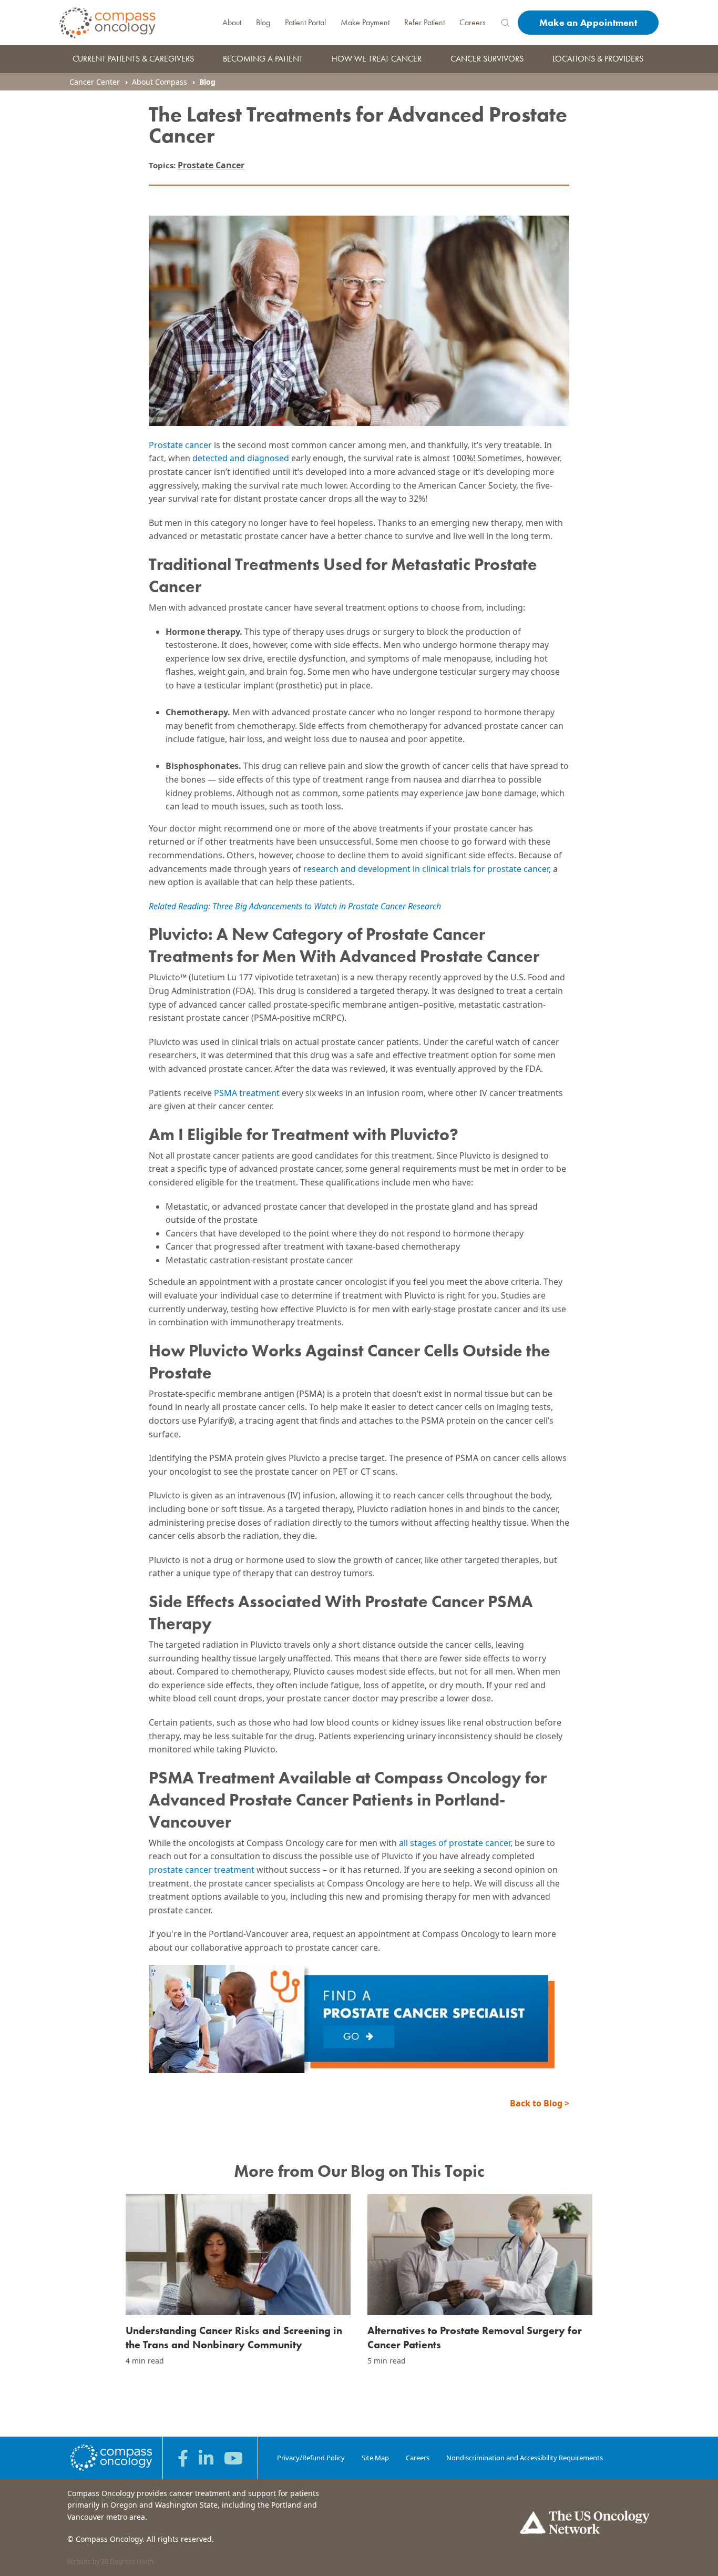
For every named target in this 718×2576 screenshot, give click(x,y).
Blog (263, 22)
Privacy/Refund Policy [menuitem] (311, 2458)
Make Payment (365, 22)
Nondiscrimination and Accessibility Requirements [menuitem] (525, 2458)
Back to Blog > (540, 2103)
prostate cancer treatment (202, 1870)
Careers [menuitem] (418, 2458)
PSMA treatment (247, 1093)
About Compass (160, 82)
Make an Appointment (588, 22)
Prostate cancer (180, 445)
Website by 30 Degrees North (110, 2562)
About (232, 22)
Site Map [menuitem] (375, 2458)
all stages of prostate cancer (455, 1843)
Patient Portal (305, 22)
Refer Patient (424, 22)
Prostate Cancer (211, 165)
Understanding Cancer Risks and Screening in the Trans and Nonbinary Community (234, 2337)
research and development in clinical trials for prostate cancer (426, 869)
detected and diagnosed (241, 458)
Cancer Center (95, 82)
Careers (473, 22)
